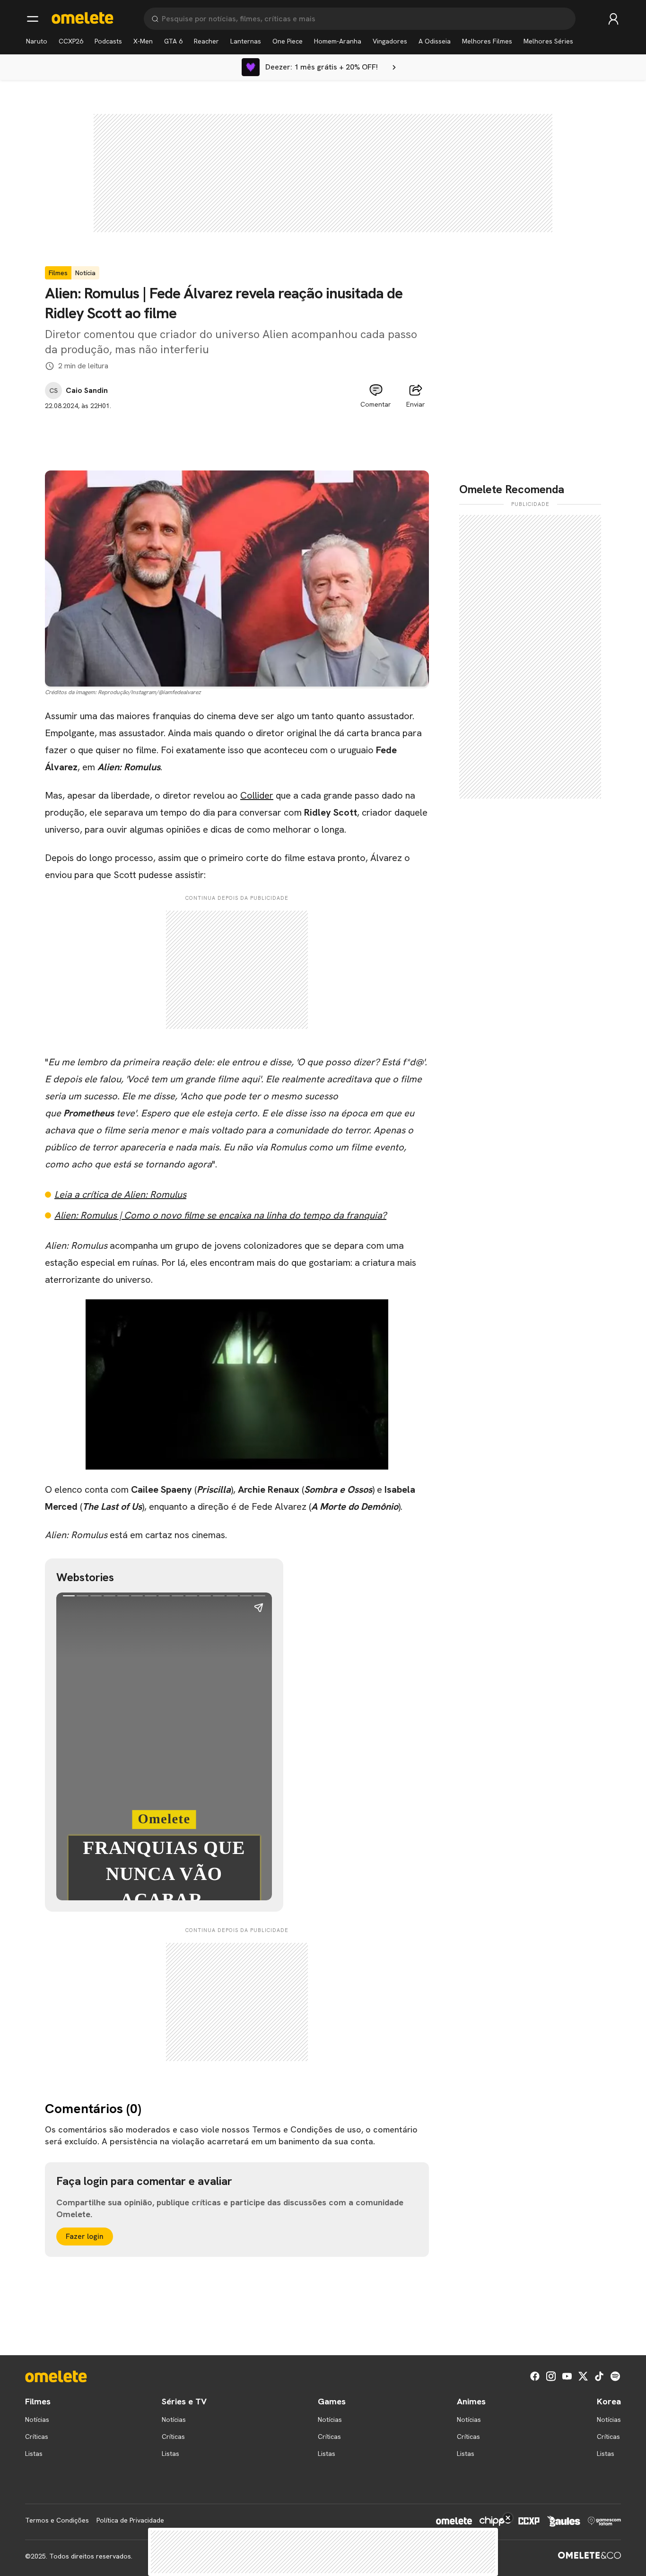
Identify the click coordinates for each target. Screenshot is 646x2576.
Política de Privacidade (130, 2520)
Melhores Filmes (487, 41)
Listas (34, 2454)
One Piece (288, 41)
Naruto (37, 41)
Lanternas (246, 41)
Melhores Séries (548, 41)
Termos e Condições (57, 2520)
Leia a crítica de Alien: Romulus (120, 1194)
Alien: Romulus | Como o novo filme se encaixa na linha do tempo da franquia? (220, 1215)
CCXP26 (71, 41)
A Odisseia (435, 41)
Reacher (206, 41)
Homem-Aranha (338, 41)
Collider (257, 795)
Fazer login (85, 2236)
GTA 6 (173, 41)
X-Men (143, 41)
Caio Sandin (87, 391)
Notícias (37, 2419)
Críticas (37, 2437)
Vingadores (390, 41)
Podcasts (108, 41)
